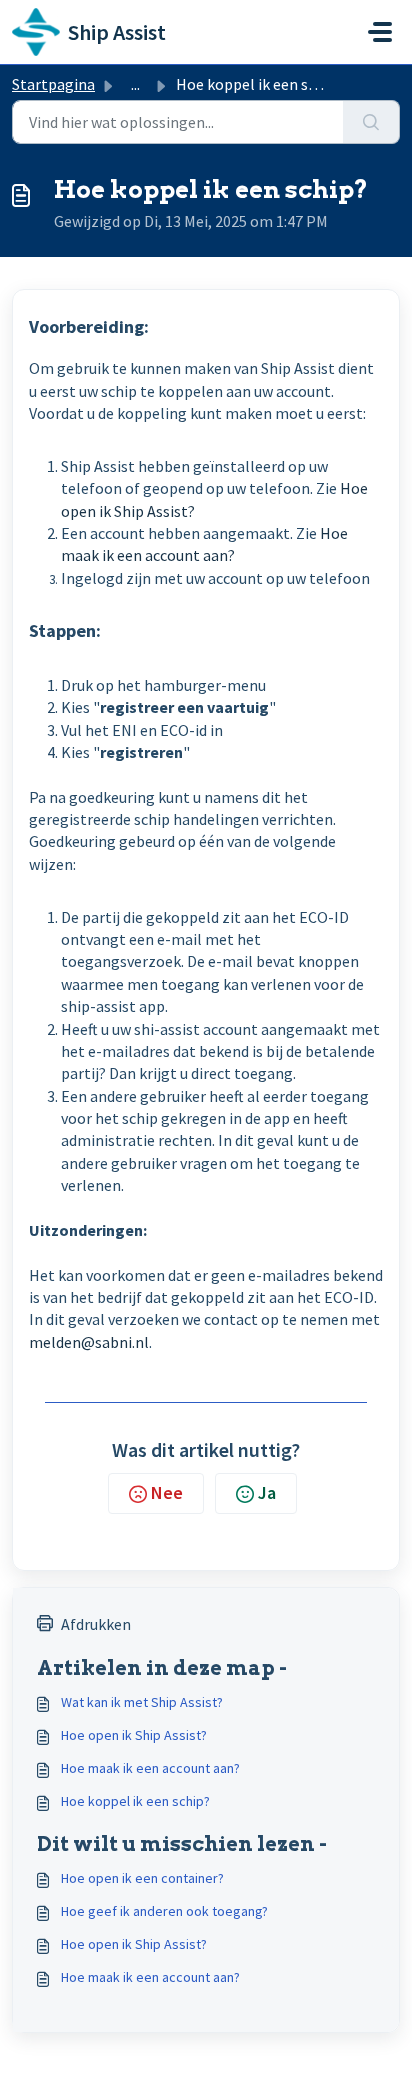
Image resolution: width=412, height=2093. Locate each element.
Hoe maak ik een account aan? (150, 1768)
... (135, 84)
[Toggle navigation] (380, 32)
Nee (167, 1492)
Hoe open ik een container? (142, 1878)
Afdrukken (96, 1624)
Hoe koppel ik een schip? (135, 1801)
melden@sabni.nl (89, 1342)
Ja (267, 1492)
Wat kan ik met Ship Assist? (142, 1702)
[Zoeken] (371, 122)
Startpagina (53, 84)
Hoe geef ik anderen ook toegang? (164, 1911)
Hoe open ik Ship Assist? (134, 1735)
